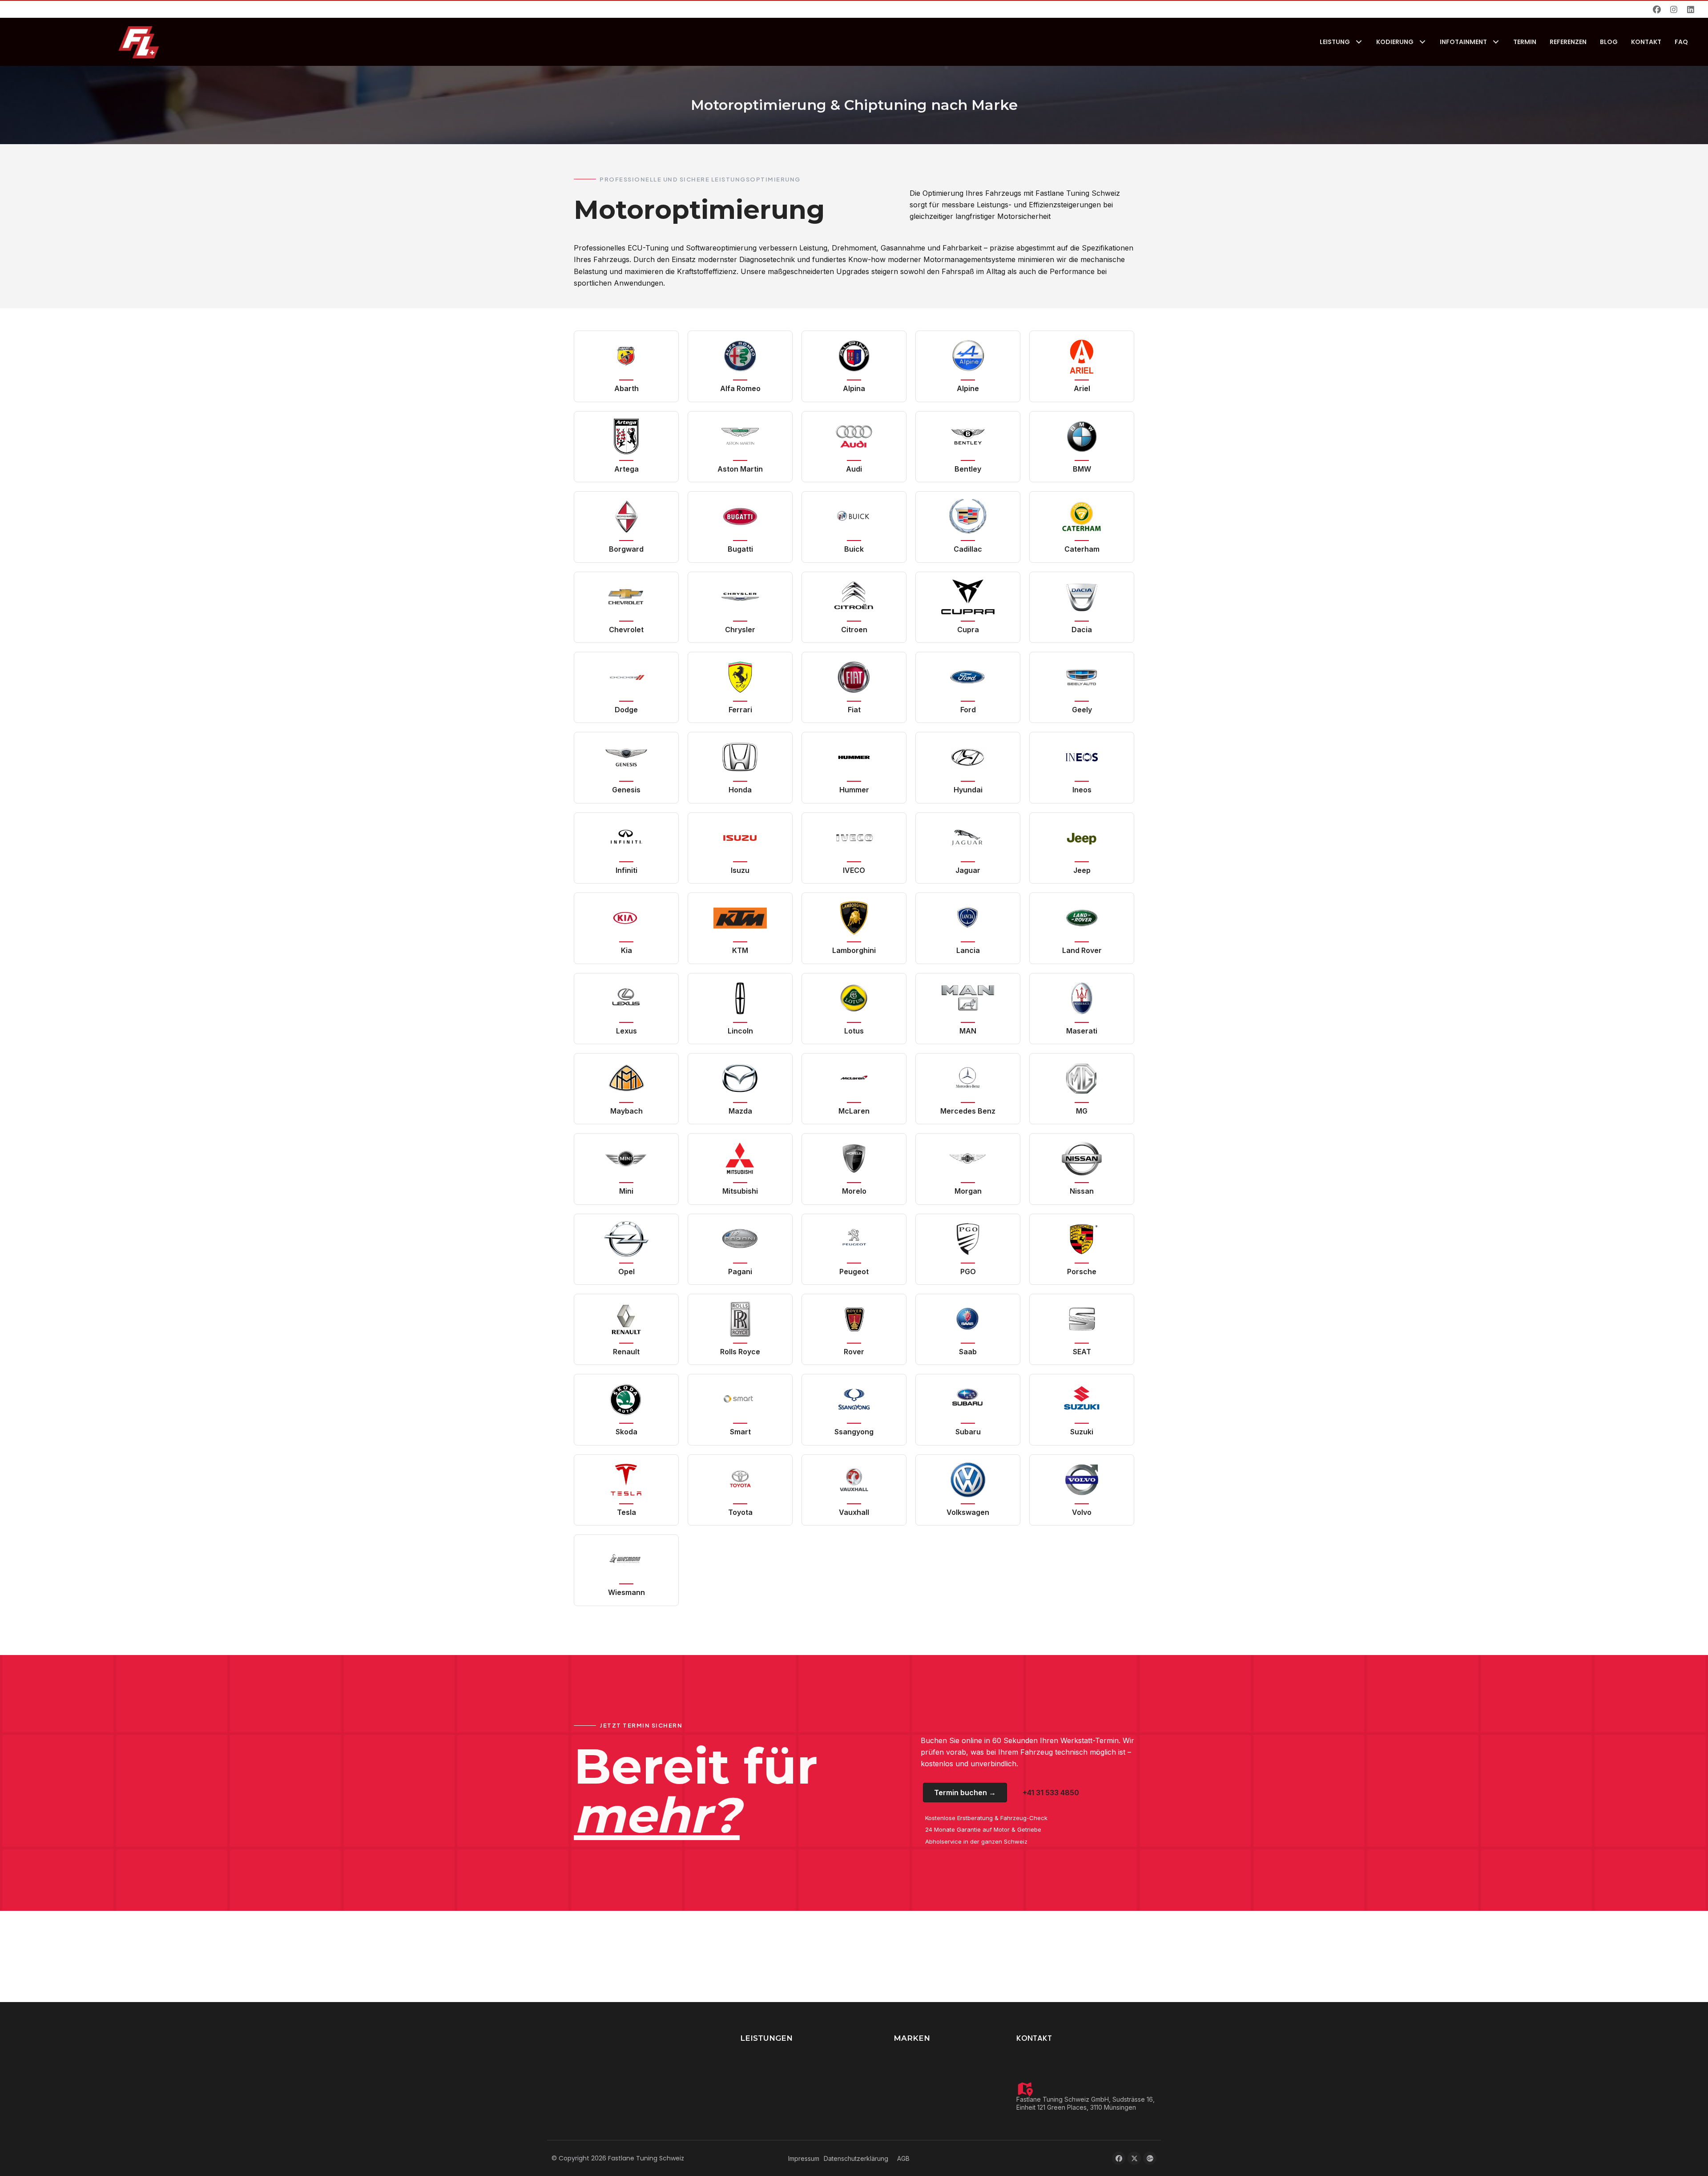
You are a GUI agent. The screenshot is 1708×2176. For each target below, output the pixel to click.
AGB (903, 2158)
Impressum (804, 2158)
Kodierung (755, 2095)
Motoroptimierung (767, 2053)
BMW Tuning (913, 2053)
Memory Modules (767, 2123)
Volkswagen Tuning (923, 2109)
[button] (1657, 9)
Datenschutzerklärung (856, 2158)
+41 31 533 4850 (1055, 2053)
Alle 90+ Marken (919, 2123)
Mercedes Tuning (920, 2095)
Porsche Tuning (917, 2081)
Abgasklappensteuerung (777, 2109)
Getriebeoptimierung (771, 2081)
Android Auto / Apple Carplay (784, 2067)
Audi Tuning (911, 2067)
